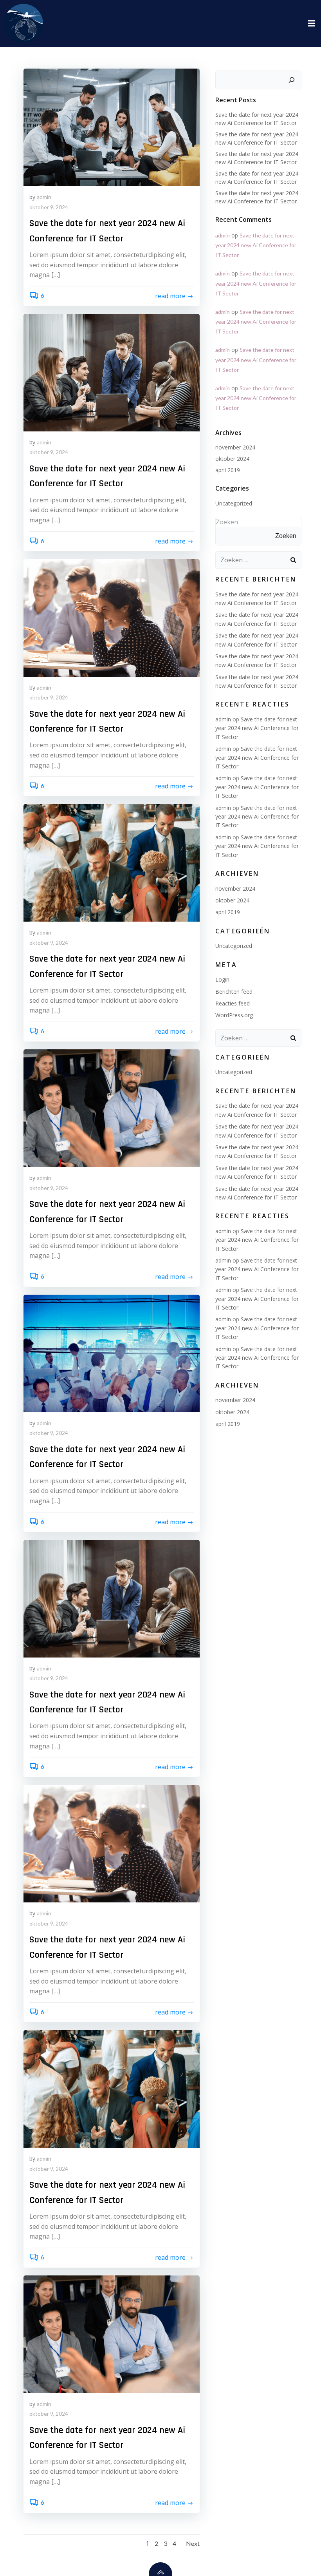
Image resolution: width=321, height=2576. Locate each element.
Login (222, 979)
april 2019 (228, 470)
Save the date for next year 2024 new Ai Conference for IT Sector (256, 245)
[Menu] (310, 24)
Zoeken (227, 522)
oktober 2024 (232, 459)
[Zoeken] (292, 80)
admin (44, 197)
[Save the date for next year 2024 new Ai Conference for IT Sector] (112, 126)
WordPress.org (234, 1015)
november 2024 (235, 447)
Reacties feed (233, 1003)
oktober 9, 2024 (49, 207)
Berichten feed (234, 992)
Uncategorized (234, 503)
